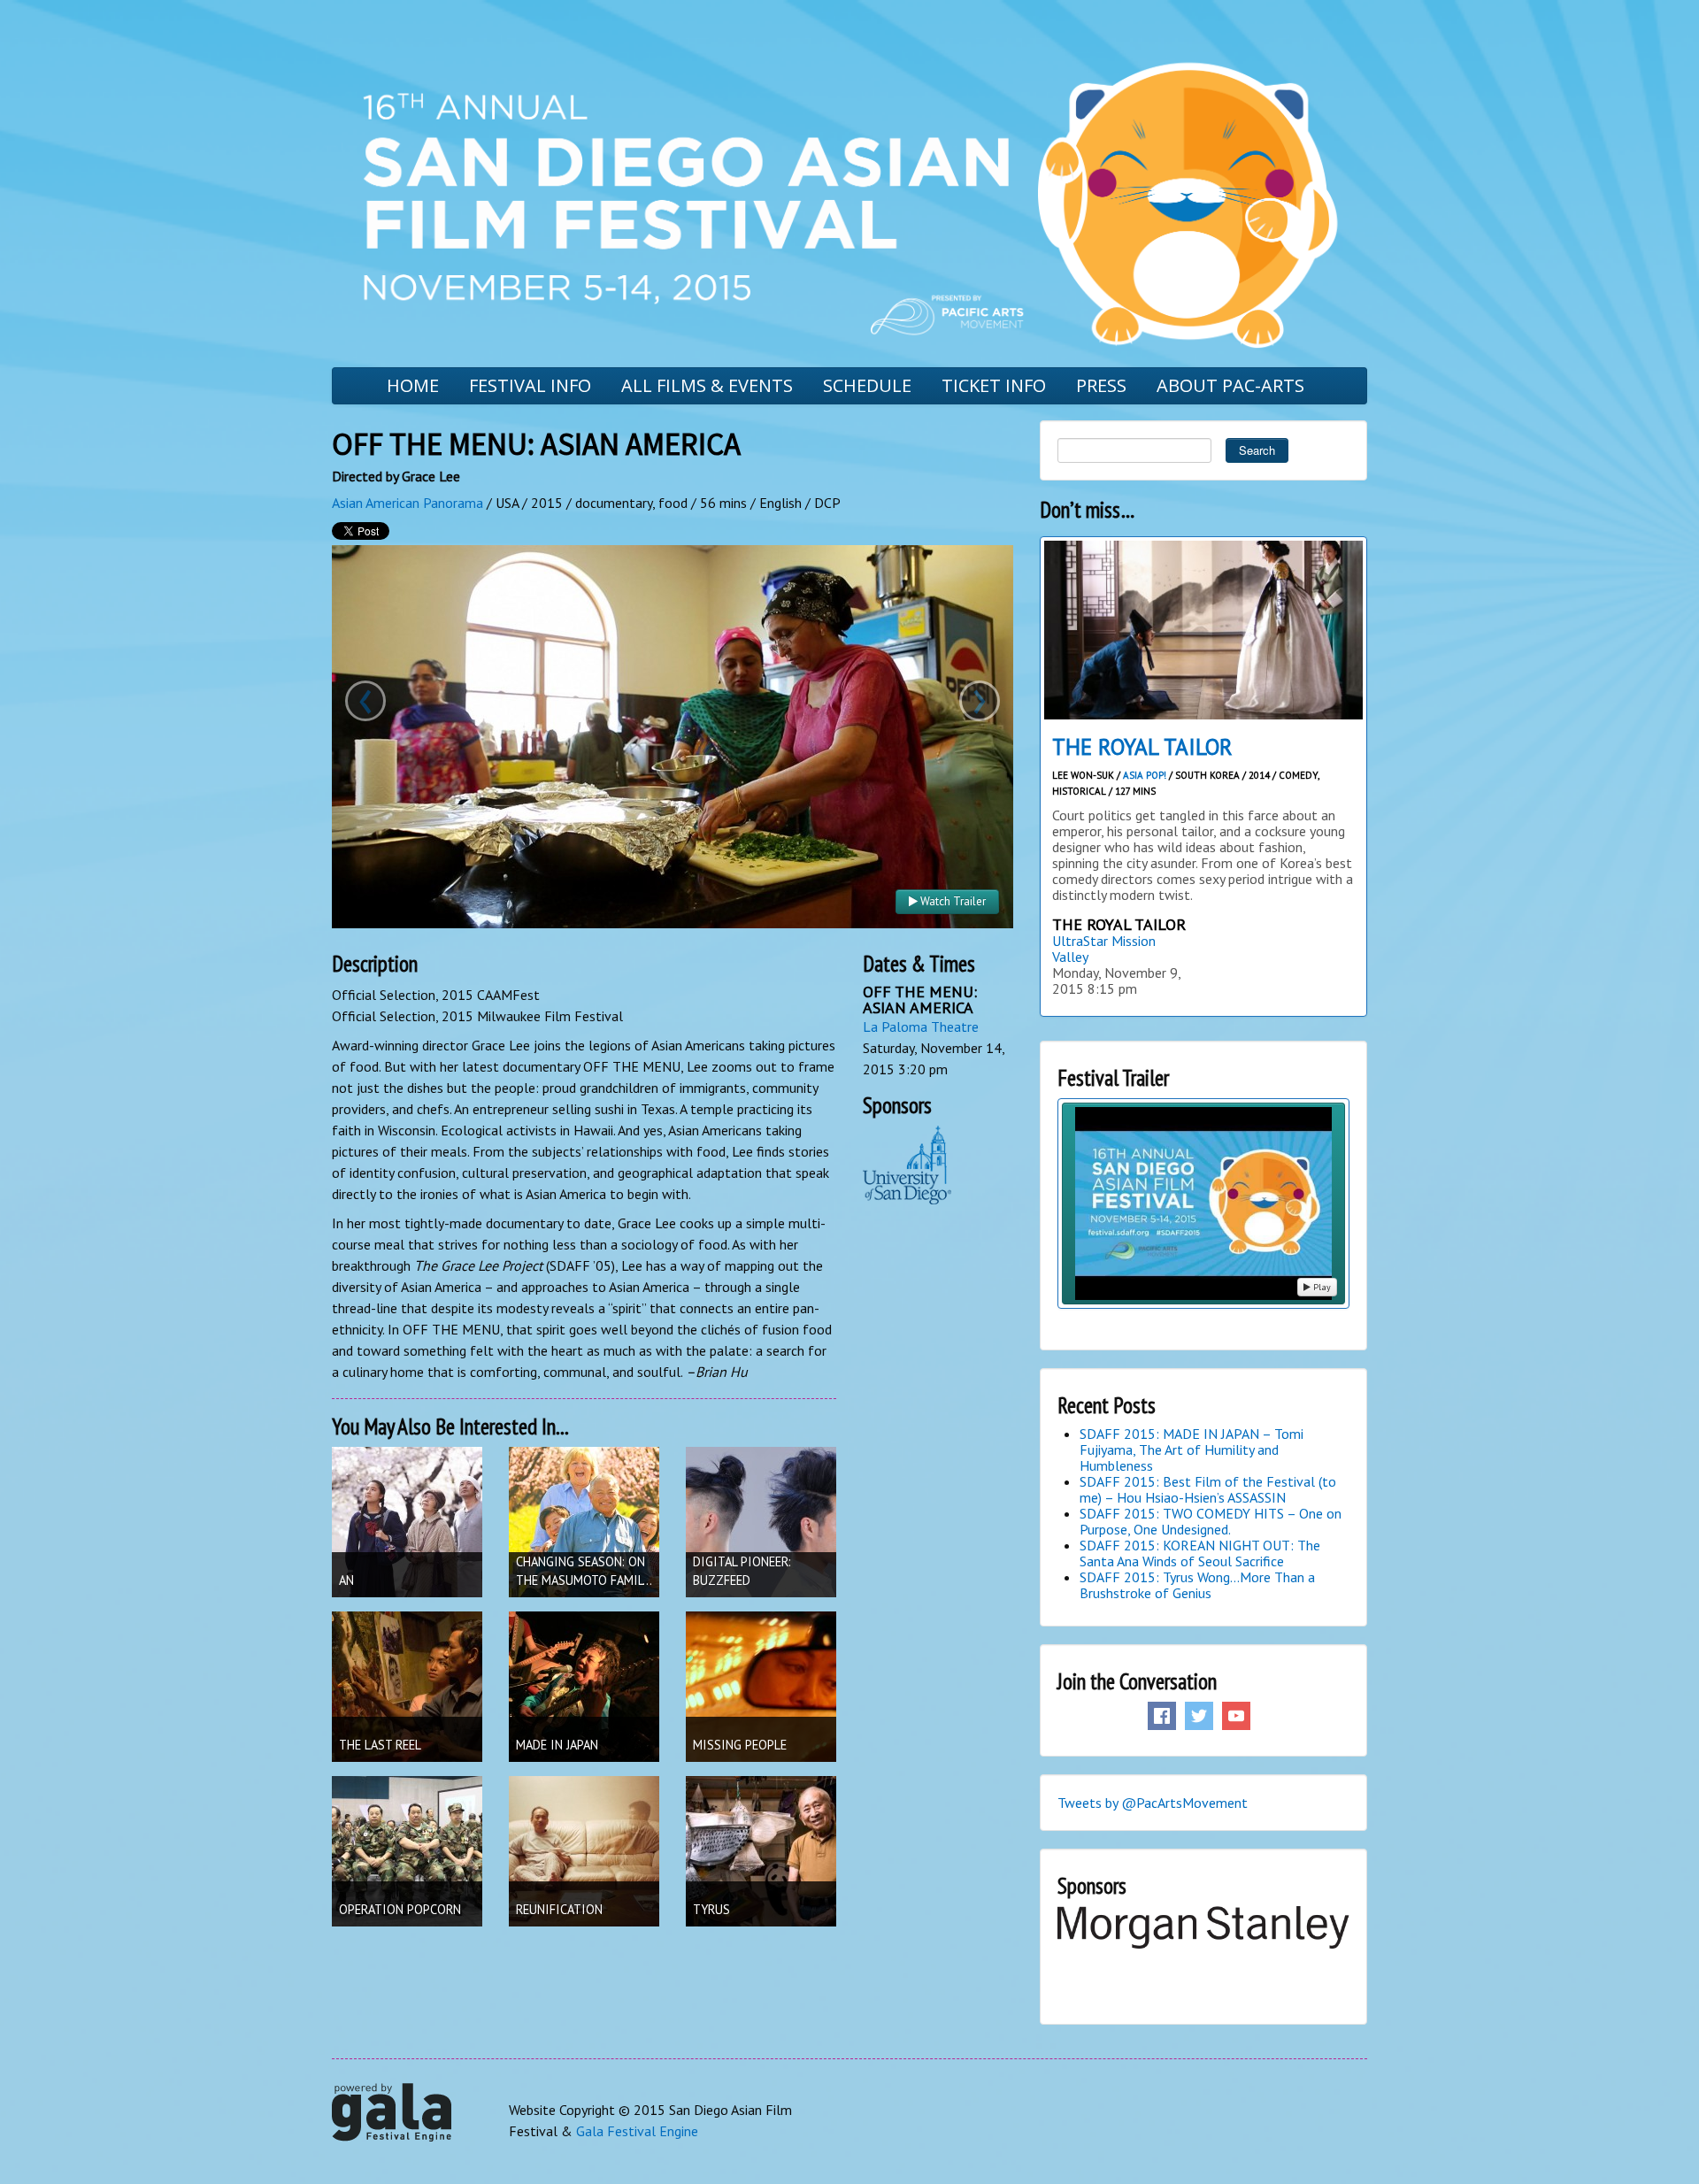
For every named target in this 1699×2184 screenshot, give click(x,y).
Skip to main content (64, 12)
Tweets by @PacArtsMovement (1153, 1803)
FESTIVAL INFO (530, 385)
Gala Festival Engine (637, 2131)
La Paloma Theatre (921, 1027)
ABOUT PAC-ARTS (1230, 385)
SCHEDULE (867, 385)
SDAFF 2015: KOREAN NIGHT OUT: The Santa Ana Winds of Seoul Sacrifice (1200, 1553)
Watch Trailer (952, 901)
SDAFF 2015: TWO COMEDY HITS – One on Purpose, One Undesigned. (1211, 1521)
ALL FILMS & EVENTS (707, 385)
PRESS (1101, 385)
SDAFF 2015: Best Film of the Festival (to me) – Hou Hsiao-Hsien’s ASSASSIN (1208, 1489)
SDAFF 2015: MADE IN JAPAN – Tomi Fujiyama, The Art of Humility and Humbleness (1192, 1450)
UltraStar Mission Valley (1104, 949)
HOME (413, 385)
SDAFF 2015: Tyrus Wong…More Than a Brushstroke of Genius (1197, 1585)
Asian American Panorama (407, 503)
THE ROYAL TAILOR (1142, 747)
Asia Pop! (1145, 775)
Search (1257, 450)
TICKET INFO (994, 385)
